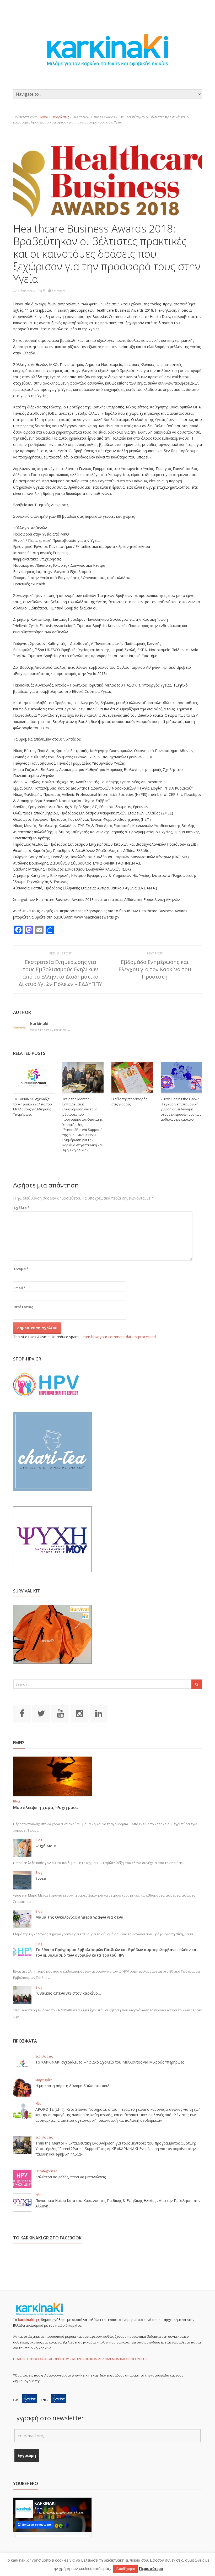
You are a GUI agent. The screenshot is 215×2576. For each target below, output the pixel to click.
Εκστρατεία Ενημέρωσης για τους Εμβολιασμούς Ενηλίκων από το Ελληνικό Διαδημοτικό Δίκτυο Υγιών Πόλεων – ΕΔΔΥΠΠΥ (60, 973)
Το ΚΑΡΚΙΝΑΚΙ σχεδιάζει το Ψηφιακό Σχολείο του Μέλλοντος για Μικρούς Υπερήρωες (33, 1107)
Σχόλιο (21, 1208)
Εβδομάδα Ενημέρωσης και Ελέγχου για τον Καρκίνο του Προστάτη (155, 969)
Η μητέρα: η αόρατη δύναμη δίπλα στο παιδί (73, 2086)
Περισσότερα (151, 2569)
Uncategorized (46, 2171)
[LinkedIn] (99, 1713)
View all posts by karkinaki (50, 1030)
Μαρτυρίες (44, 2080)
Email (20, 1288)
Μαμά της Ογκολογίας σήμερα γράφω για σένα (79, 1917)
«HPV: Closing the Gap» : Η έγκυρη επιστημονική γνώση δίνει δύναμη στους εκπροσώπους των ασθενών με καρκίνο (181, 1109)
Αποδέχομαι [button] (126, 2569)
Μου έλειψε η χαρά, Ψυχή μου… (46, 1807)
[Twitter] (41, 1713)
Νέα (38, 2104)
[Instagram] (79, 1713)
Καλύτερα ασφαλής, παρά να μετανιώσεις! (71, 2177)
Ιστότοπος (23, 1307)
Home (43, 117)
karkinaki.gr (29, 2320)
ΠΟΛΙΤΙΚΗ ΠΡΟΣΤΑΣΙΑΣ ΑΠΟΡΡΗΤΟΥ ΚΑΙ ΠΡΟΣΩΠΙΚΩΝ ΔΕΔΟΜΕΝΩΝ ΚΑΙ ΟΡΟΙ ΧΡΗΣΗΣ (80, 2359)
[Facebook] (22, 1713)
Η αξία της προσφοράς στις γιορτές (129, 1101)
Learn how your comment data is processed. (119, 1337)
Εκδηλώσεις (60, 117)
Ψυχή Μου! (46, 1846)
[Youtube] (60, 1713)
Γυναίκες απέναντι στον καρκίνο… (68, 1993)
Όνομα (21, 1269)
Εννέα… (42, 1878)
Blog (17, 1801)
